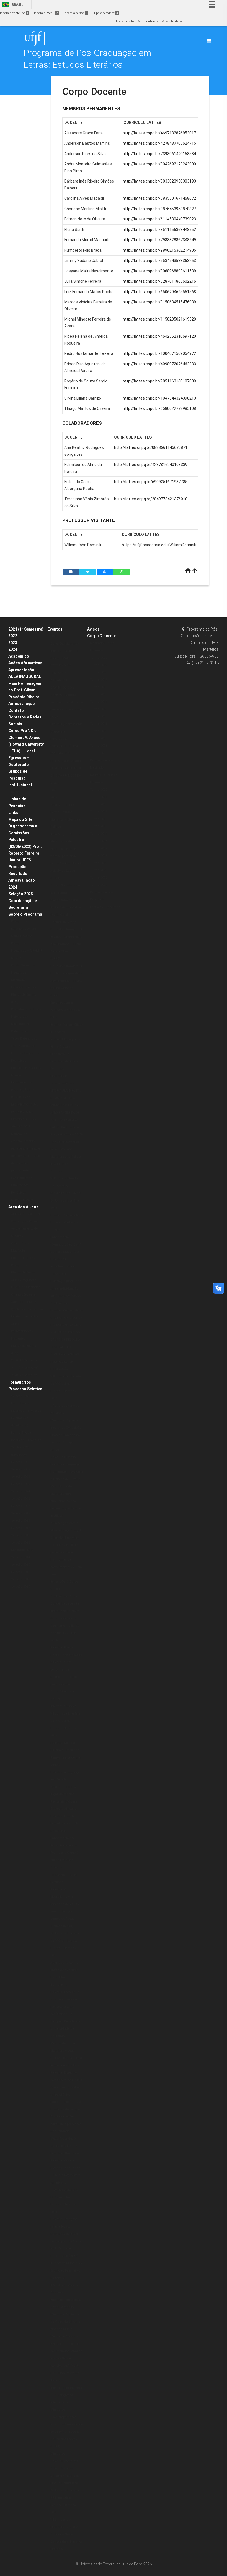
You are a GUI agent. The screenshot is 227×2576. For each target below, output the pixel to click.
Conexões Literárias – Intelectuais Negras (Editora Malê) (66, 651)
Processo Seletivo (25, 1389)
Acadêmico (19, 656)
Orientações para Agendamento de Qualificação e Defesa (27, 1302)
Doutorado (19, 973)
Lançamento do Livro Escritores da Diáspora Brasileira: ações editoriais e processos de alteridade (67, 2117)
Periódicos (19, 1193)
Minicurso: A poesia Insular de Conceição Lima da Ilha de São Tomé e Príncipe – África (66, 1435)
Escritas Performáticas (67, 1215)
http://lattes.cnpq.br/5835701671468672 (159, 198)
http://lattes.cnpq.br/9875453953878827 (159, 209)
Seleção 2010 (20, 1587)
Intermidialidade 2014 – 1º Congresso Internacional (66, 2395)
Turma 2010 (99, 731)
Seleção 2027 (20, 1506)
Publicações (20, 1185)
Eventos (55, 629)
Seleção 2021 (20, 1462)
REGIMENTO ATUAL (25, 1105)
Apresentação (21, 670)
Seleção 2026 (20, 1499)
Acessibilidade (172, 21)
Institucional (20, 785)
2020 (54, 636)
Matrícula (18, 1251)
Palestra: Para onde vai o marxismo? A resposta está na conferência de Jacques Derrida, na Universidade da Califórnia (65, 2014)
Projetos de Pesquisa (26, 1068)
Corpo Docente (21, 936)
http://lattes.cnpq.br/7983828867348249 (159, 240)
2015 (54, 1955)
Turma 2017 (99, 680)
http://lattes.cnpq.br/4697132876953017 (159, 133)
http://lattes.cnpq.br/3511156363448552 (159, 230)
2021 (54, 790)
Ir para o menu (46, 13)
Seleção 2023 (20, 1484)
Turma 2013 (99, 709)
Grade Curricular (23, 965)
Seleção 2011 (20, 1579)
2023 (13, 643)
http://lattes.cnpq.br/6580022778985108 (159, 408)
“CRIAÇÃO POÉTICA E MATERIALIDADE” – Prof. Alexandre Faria (66, 754)
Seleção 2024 (20, 1491)
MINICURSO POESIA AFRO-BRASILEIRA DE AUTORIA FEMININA (65, 1113)
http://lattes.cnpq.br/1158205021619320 (159, 319)
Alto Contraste (148, 21)
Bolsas (16, 792)
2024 (13, 649)
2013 (54, 2512)
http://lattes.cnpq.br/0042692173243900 (159, 164)
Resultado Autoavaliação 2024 (22, 880)
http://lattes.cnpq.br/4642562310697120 (159, 336)
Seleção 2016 (20, 1535)
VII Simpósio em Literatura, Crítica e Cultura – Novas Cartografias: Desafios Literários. (66, 2534)
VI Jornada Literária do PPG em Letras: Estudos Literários (65, 1941)
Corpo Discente (102, 636)
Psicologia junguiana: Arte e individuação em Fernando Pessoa (66, 1288)
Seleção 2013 (20, 1565)
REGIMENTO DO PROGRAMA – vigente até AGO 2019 (26, 1119)
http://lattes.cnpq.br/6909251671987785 (151, 482)
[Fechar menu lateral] (209, 41)
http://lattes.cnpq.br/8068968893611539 (159, 271)
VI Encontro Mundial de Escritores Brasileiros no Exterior (66, 1186)
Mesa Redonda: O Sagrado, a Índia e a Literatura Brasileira (65, 2146)
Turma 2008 (99, 746)
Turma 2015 (99, 694)
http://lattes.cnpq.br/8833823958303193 (159, 181)
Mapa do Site (125, 21)
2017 (54, 1398)
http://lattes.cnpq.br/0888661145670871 (151, 447)
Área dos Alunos (23, 1207)
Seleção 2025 (21, 894)
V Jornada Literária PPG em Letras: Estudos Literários (64, 2197)
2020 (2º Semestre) (25, 1375)
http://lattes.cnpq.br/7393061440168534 (159, 154)
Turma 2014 (99, 702)
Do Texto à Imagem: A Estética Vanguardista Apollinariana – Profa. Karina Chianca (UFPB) (66, 944)
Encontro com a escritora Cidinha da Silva (65, 1010)
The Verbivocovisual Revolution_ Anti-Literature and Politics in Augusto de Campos (66, 1157)
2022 (13, 636)
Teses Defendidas (24, 1039)
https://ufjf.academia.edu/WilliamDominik (159, 545)
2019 (54, 797)
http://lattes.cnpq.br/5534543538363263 (159, 261)
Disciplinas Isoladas (26, 1287)
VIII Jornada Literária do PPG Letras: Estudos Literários (66, 1384)
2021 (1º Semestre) (26, 629)
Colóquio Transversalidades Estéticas (64, 1875)
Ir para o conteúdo (14, 13)
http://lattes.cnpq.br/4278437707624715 (159, 143)
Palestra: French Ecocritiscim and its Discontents (65, 1824)
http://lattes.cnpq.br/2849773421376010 (151, 499)
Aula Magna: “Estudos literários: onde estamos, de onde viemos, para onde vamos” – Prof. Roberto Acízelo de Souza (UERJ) (67, 856)
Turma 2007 (99, 753)
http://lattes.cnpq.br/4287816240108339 (151, 465)
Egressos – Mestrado (105, 907)
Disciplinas (19, 921)
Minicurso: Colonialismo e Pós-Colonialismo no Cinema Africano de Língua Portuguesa (65, 2468)
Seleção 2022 (20, 1469)
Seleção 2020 (20, 1396)
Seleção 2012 (20, 1572)
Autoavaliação (22, 704)
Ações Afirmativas (25, 663)
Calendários (20, 1243)
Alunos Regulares (24, 1280)
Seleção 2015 (20, 1543)
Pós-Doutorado (22, 1178)
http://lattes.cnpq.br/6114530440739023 (159, 219)
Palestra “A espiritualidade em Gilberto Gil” (64, 1267)
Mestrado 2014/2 (23, 1550)
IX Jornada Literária (65, 1201)
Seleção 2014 (20, 1557)
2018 (54, 1208)
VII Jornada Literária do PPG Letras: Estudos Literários (65, 1721)
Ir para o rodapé (106, 13)
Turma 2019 (99, 665)
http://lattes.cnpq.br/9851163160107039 (159, 381)
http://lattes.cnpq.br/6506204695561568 (159, 292)
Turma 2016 (99, 687)
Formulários (20, 1382)
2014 (54, 2212)
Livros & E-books (22, 1200)
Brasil (12, 5)
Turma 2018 (99, 672)
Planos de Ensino (24, 1273)
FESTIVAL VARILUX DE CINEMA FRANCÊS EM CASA (66, 775)
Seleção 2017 (20, 1528)
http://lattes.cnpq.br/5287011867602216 (159, 281)
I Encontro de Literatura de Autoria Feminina (65, 1061)
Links (13, 812)
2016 (54, 1735)
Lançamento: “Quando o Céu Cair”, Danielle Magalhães (66, 1244)
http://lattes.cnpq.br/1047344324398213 (159, 398)
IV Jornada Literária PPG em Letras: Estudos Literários (65, 2498)
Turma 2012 (99, 716)
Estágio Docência (24, 929)
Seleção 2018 (20, 1521)
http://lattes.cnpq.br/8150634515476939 (159, 302)
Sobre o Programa (25, 914)
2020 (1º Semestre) (25, 1360)
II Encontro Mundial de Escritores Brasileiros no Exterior (67, 2270)
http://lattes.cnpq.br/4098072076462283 (159, 364)
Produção (17, 867)
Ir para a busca (76, 13)
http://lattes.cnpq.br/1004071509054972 (159, 353)
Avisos (93, 629)
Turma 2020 (99, 658)
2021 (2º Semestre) (25, 1368)
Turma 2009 (99, 738)
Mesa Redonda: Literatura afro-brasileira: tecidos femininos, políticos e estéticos (65, 1501)
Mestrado (18, 980)
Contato (16, 710)
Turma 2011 (99, 724)
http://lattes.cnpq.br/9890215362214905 (159, 250)
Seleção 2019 (20, 1513)
